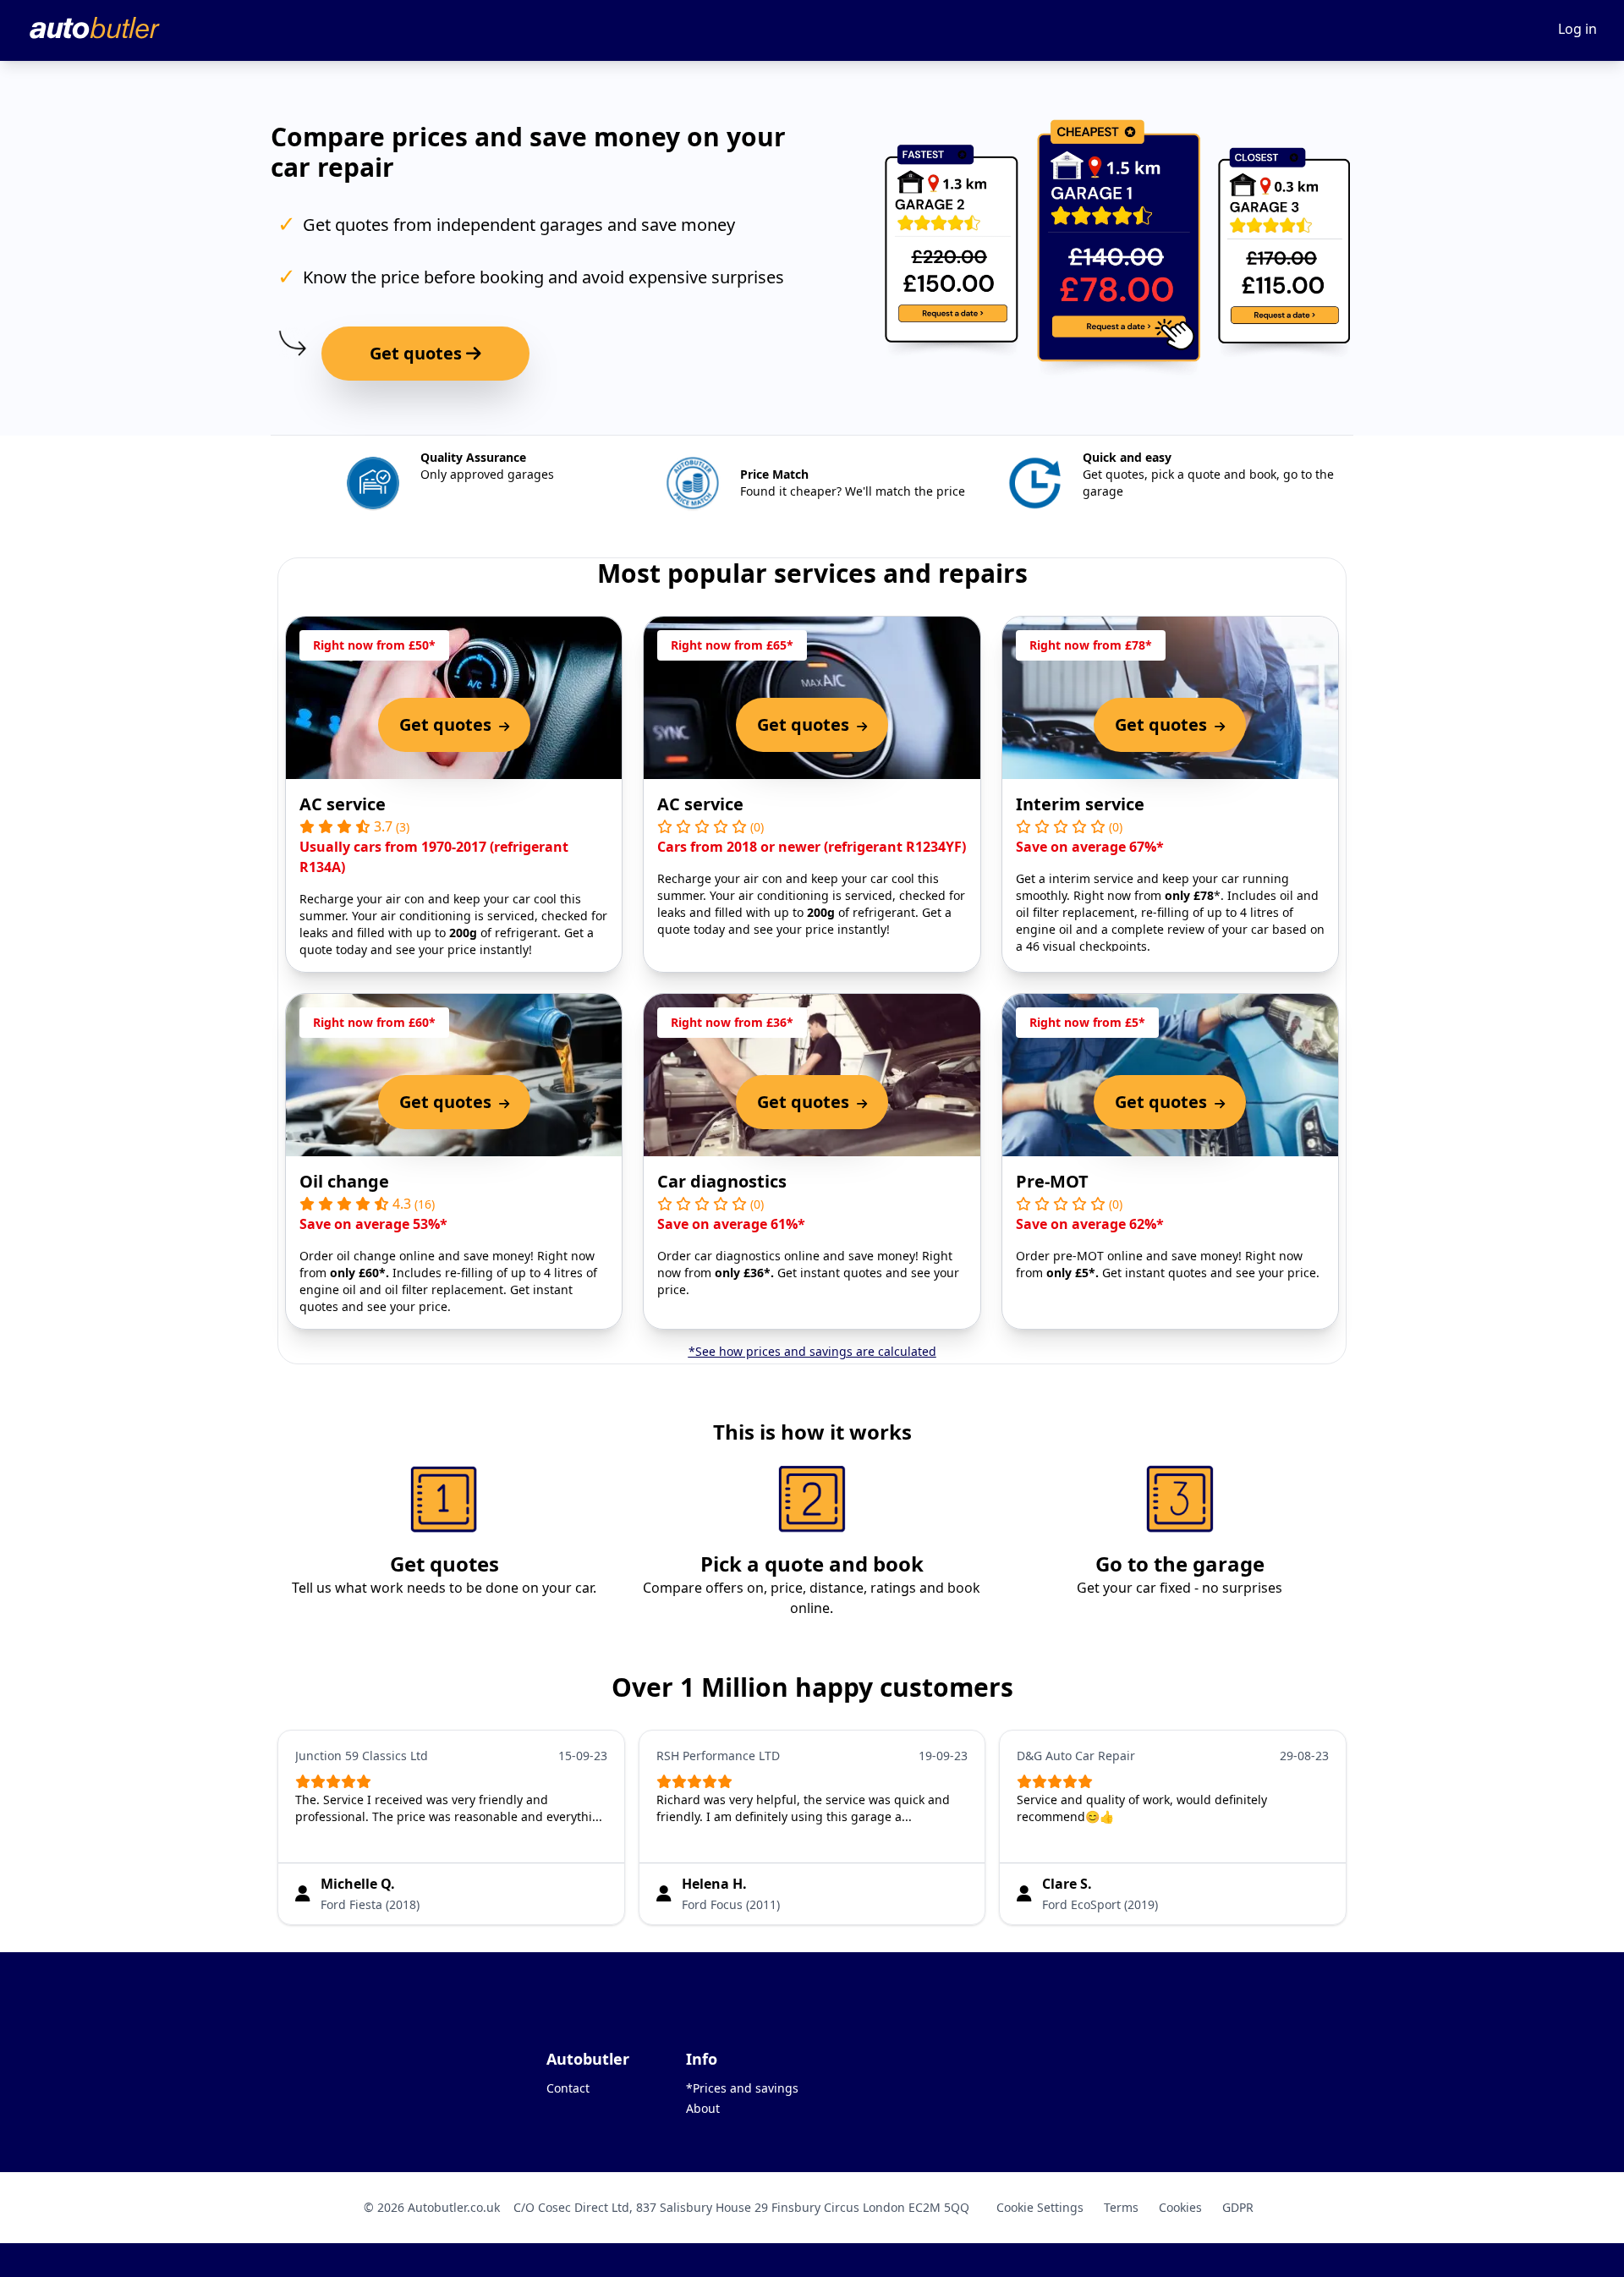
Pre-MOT (1052, 1181)
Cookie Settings (1040, 2207)
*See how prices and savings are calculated (812, 1351)
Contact (568, 2088)
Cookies (1180, 2207)
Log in (1577, 29)
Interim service (1080, 804)
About (703, 2108)
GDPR (1238, 2207)
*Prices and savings (742, 2088)
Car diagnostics (722, 1181)
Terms (1121, 2207)
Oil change (344, 1181)
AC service (343, 804)
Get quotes (418, 353)
